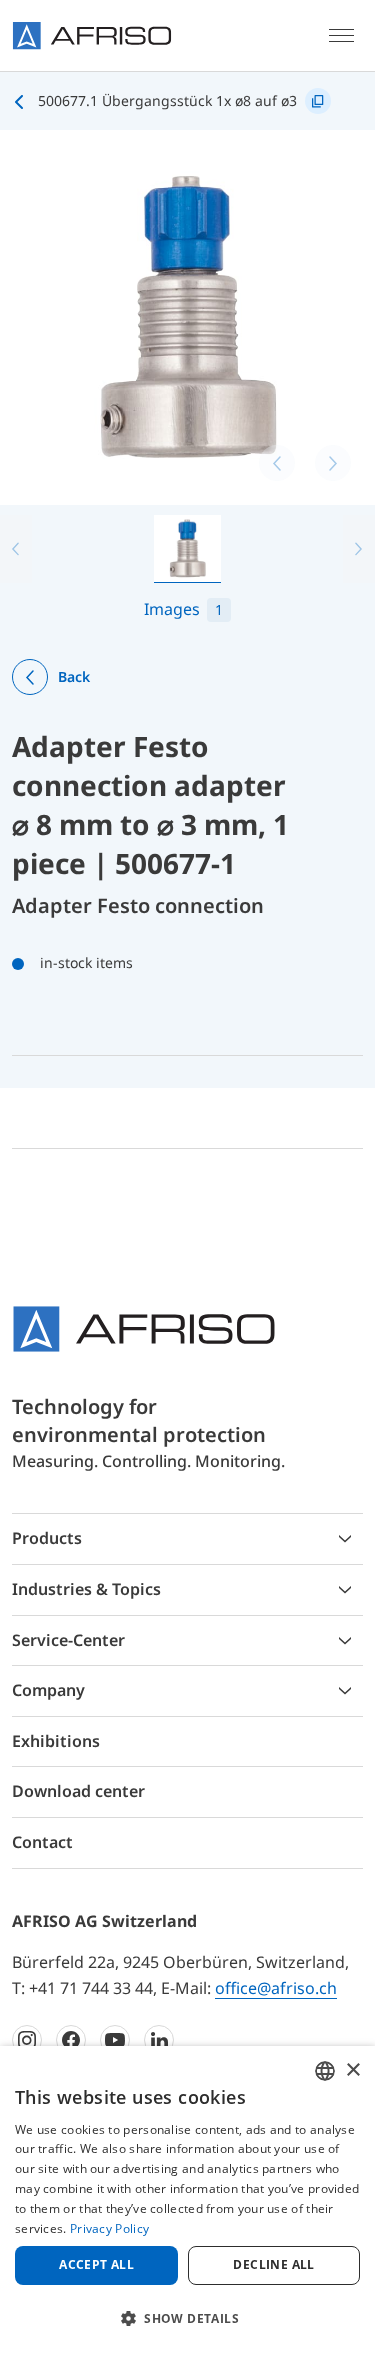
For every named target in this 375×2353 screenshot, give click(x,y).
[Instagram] (27, 2040)
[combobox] (325, 2071)
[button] (187, 2318)
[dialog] (187, 2199)
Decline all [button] (273, 2264)
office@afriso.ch (276, 1988)
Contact (42, 1842)
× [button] (352, 2070)
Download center (78, 1791)
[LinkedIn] (159, 2040)
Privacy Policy (109, 2228)
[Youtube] (115, 2040)
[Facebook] (71, 2040)
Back (74, 676)
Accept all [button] (96, 2264)
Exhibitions (56, 1741)
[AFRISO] (92, 35)
